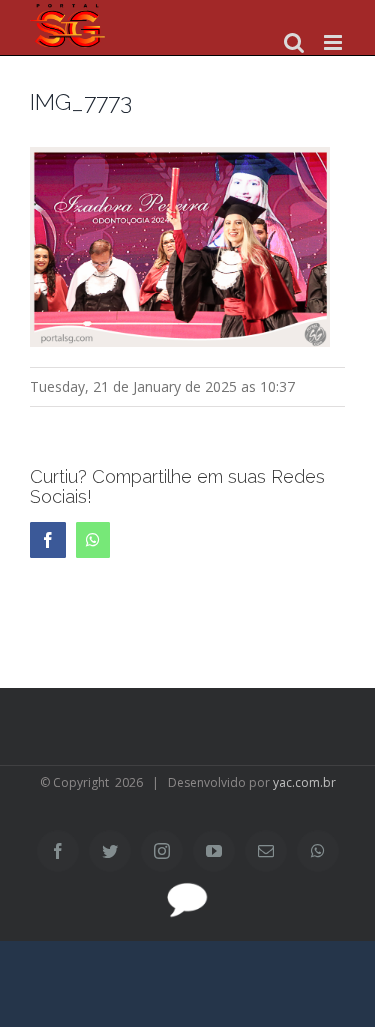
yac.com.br (304, 782)
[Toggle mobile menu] (334, 42)
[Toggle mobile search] (294, 42)
